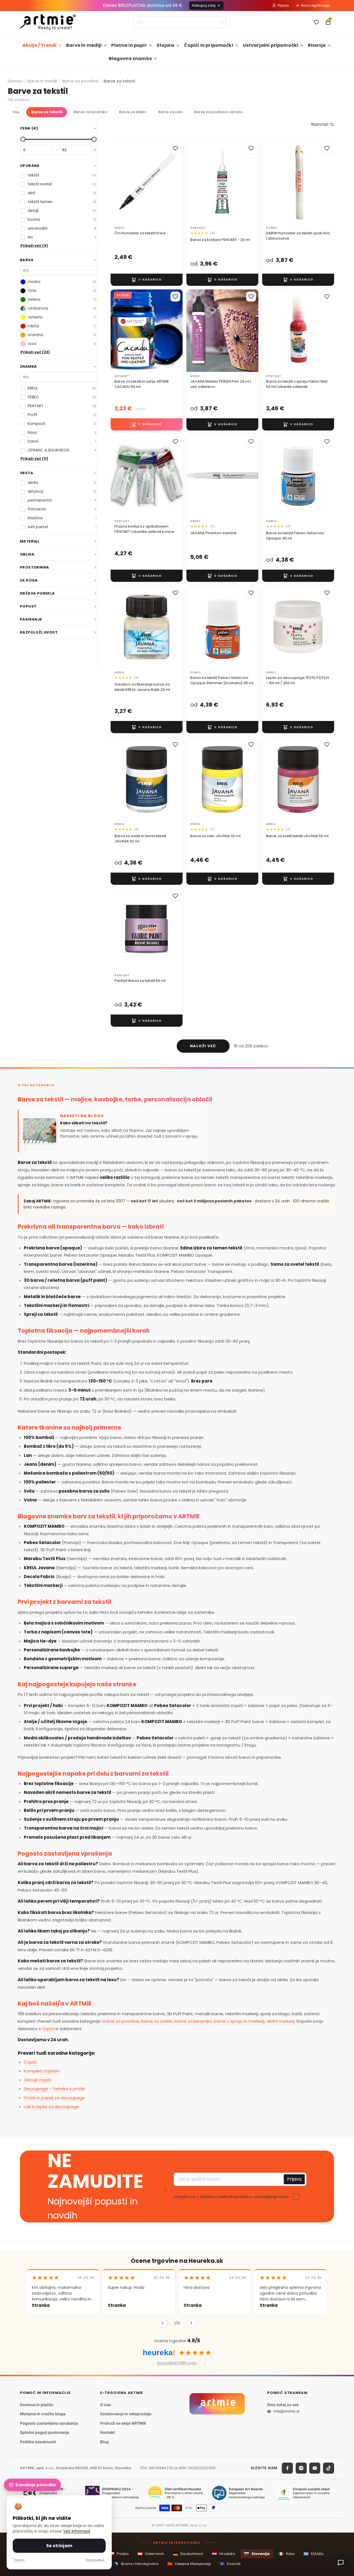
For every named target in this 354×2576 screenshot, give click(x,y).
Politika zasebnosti (38, 2442)
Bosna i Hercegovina (136, 2564)
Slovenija (257, 2554)
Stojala (165, 45)
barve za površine (121, 2021)
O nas (106, 2405)
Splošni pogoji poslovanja (45, 2433)
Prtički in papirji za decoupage (54, 2098)
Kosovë (230, 2564)
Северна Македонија (189, 2564)
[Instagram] (301, 2468)
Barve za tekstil (47, 112)
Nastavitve (95, 2560)
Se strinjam (59, 2546)
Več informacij (77, 2531)
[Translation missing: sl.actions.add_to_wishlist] (175, 148)
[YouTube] (315, 2468)
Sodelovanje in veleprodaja (126, 2414)
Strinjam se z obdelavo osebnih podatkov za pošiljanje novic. (232, 2197)
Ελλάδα (313, 2554)
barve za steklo (157, 2021)
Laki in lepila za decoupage (51, 2107)
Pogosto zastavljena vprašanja (49, 2423)
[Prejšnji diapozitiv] (196, 182)
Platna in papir (129, 45)
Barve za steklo (133, 112)
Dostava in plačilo (37, 2405)
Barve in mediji (84, 45)
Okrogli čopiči (37, 2080)
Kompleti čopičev (42, 2071)
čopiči (48, 2029)
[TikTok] (329, 2468)
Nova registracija (315, 5)
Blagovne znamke (130, 59)
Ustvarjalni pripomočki (271, 45)
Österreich (151, 2554)
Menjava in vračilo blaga (43, 2414)
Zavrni (19, 2560)
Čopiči (30, 2062)
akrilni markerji (280, 2021)
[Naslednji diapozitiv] (248, 182)
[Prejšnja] (163, 2323)
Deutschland (188, 2554)
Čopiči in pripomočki (209, 45)
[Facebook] (287, 2468)
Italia (287, 2554)
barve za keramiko (193, 2021)
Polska (119, 2554)
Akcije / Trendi (39, 45)
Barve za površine (80, 81)
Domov (15, 81)
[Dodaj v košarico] (147, 279)
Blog (104, 2442)
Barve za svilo (171, 112)
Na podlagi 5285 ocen (177, 2363)
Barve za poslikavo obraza (218, 112)
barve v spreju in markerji (239, 2021)
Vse (16, 112)
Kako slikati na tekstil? (84, 1123)
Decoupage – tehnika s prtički (54, 2089)
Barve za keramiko (91, 112)
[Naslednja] (191, 2323)
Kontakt (107, 2433)
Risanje (317, 45)
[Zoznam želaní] (316, 22)
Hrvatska (223, 2554)
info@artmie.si (286, 2411)
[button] (323, 124)
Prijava (283, 5)
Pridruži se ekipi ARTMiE (123, 2423)
